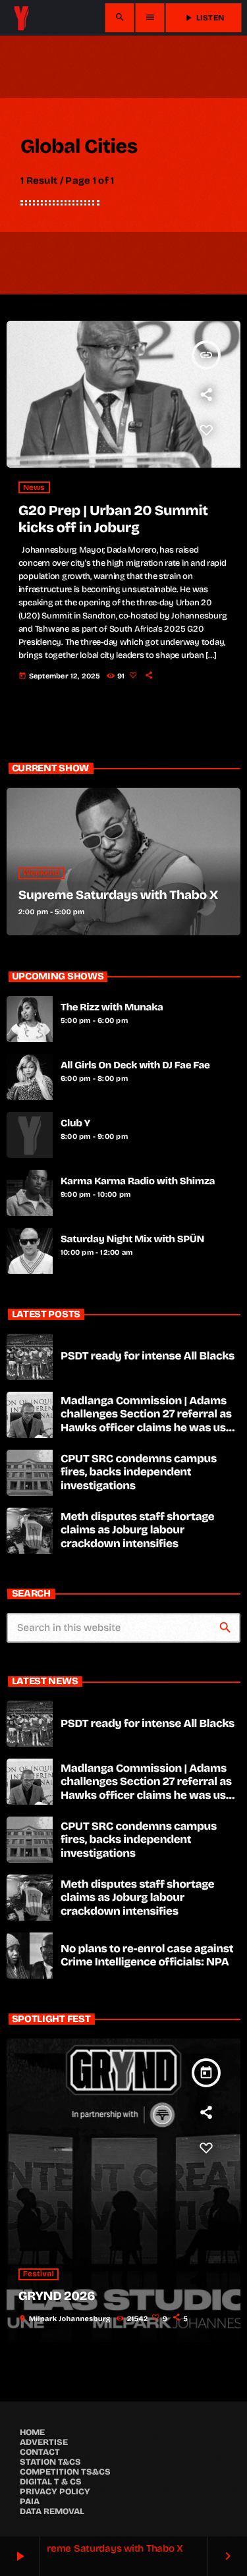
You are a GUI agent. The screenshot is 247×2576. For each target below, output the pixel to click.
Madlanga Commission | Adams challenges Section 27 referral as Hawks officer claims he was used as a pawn (150, 1421)
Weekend (41, 873)
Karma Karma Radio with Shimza (138, 1182)
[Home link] (21, 18)
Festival (39, 2274)
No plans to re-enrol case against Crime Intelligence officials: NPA (147, 1955)
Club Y (75, 1124)
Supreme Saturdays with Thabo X (118, 895)
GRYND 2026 (57, 2296)
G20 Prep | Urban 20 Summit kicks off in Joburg (113, 519)
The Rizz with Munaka (112, 1008)
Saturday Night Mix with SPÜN (132, 1240)
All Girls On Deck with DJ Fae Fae (135, 1066)
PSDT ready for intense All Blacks (148, 1356)
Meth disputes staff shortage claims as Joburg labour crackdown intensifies (137, 1530)
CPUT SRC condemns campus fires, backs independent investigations (139, 1472)
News (34, 487)
